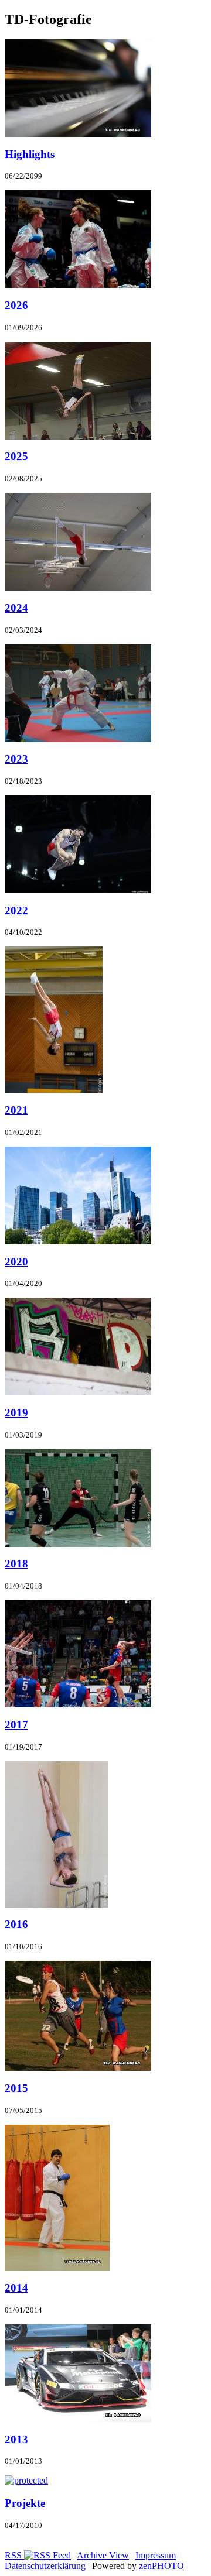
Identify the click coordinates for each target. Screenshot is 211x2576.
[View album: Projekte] (26, 2480)
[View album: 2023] (78, 739)
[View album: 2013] (78, 2419)
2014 (16, 2288)
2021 (16, 1110)
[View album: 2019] (78, 1392)
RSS (14, 2555)
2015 (16, 2088)
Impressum (156, 2555)
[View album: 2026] (78, 285)
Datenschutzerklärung (45, 2566)
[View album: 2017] (78, 1704)
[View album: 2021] (54, 1090)
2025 (16, 456)
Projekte (25, 2503)
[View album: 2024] (78, 587)
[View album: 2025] (78, 436)
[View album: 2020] (78, 1241)
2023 (16, 759)
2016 (16, 1924)
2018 (16, 1564)
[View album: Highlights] (78, 134)
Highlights (30, 154)
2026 (16, 305)
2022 (16, 910)
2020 (16, 1262)
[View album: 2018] (78, 1544)
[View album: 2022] (78, 890)
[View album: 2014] (57, 2268)
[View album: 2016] (56, 1904)
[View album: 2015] (78, 2068)
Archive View (103, 2555)
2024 (16, 608)
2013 (16, 2439)
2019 (16, 1413)
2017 (16, 1725)
